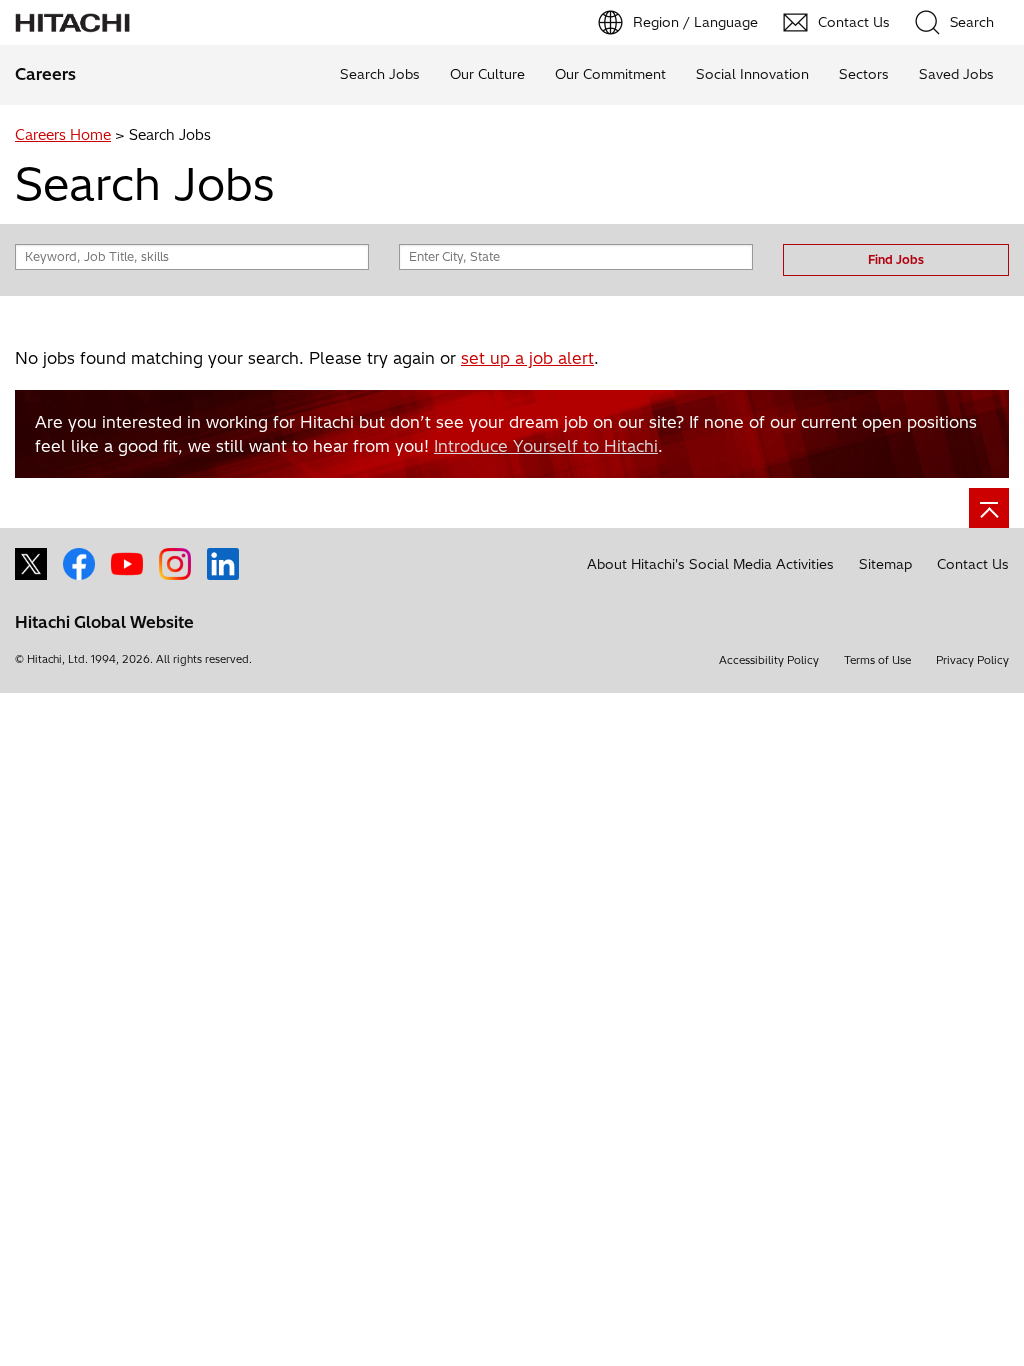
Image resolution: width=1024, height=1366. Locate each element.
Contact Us (973, 564)
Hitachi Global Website (104, 622)
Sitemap (885, 564)
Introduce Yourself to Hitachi (546, 446)
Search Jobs (380, 74)
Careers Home (63, 135)
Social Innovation (752, 74)
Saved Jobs (956, 74)
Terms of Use (877, 660)
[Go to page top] (989, 508)
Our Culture (487, 74)
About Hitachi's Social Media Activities (710, 564)
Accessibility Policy (769, 660)
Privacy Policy (972, 660)
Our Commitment (610, 74)
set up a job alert (527, 358)
